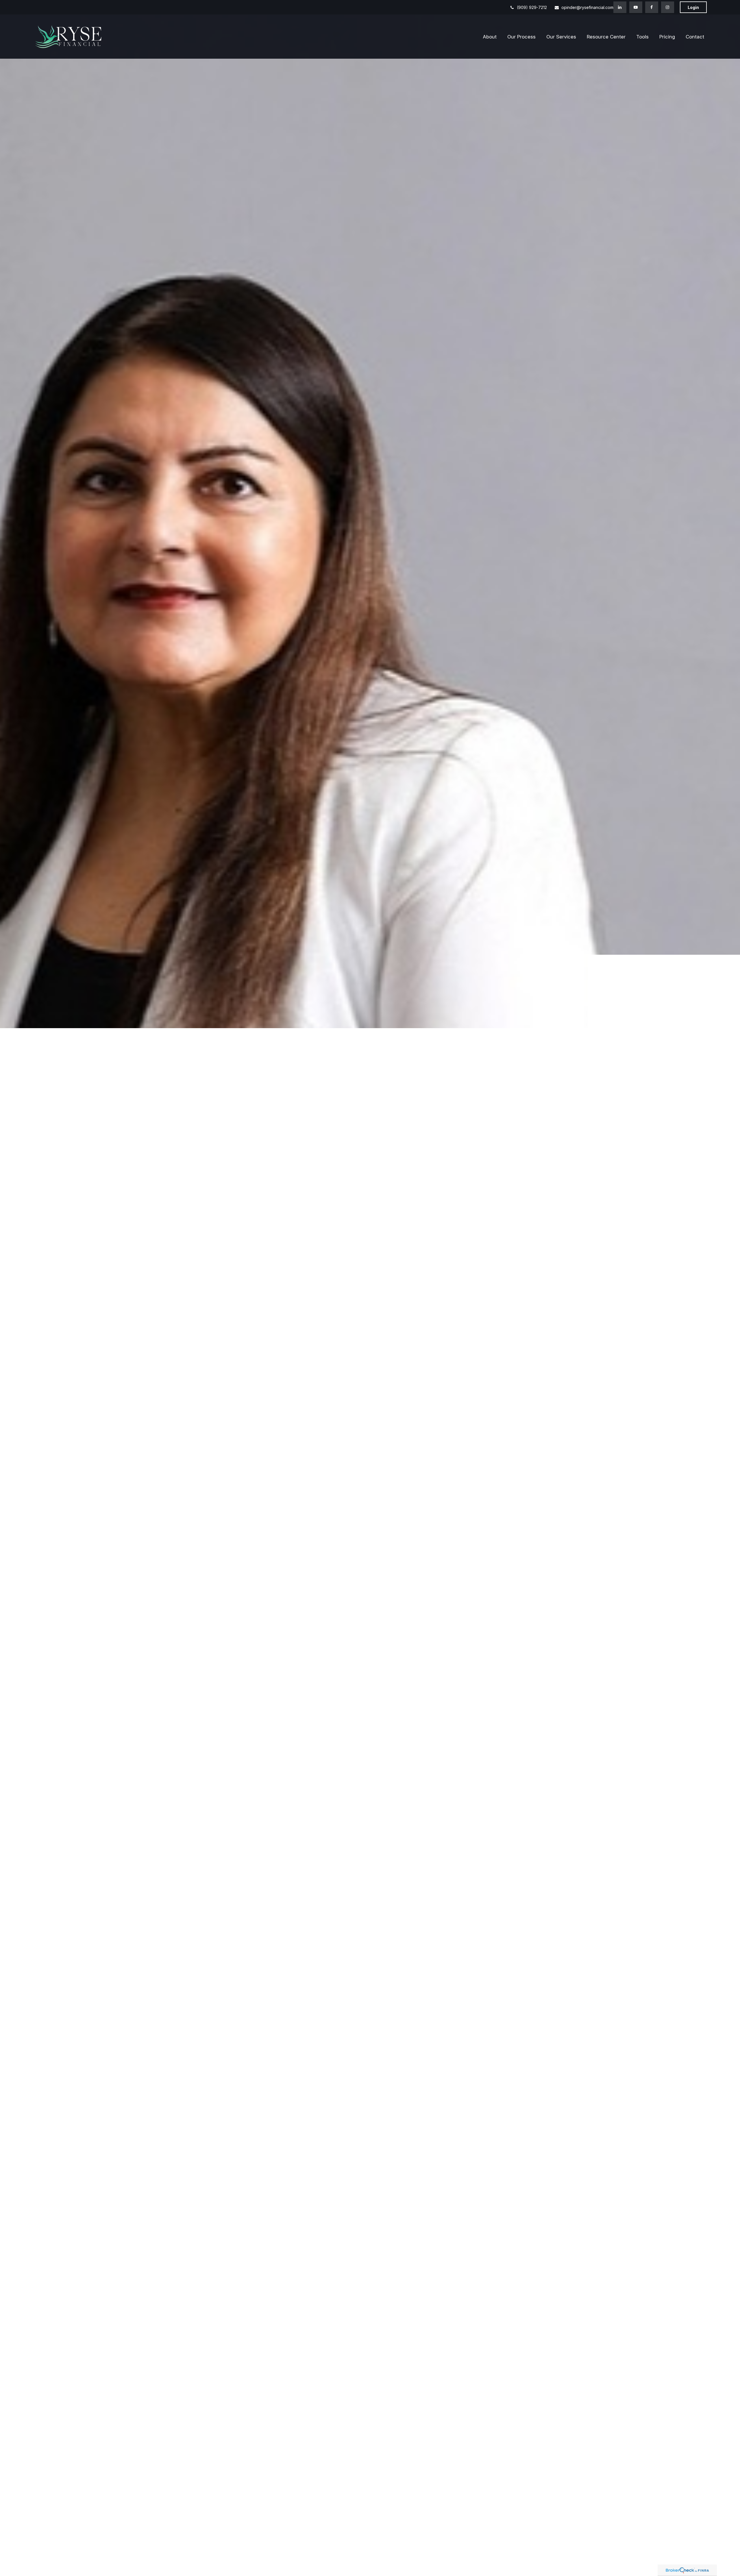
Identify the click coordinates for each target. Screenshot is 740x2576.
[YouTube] (636, 7)
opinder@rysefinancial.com (587, 7)
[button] (490, 40)
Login (693, 7)
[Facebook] (652, 7)
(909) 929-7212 (532, 7)
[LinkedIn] (620, 7)
